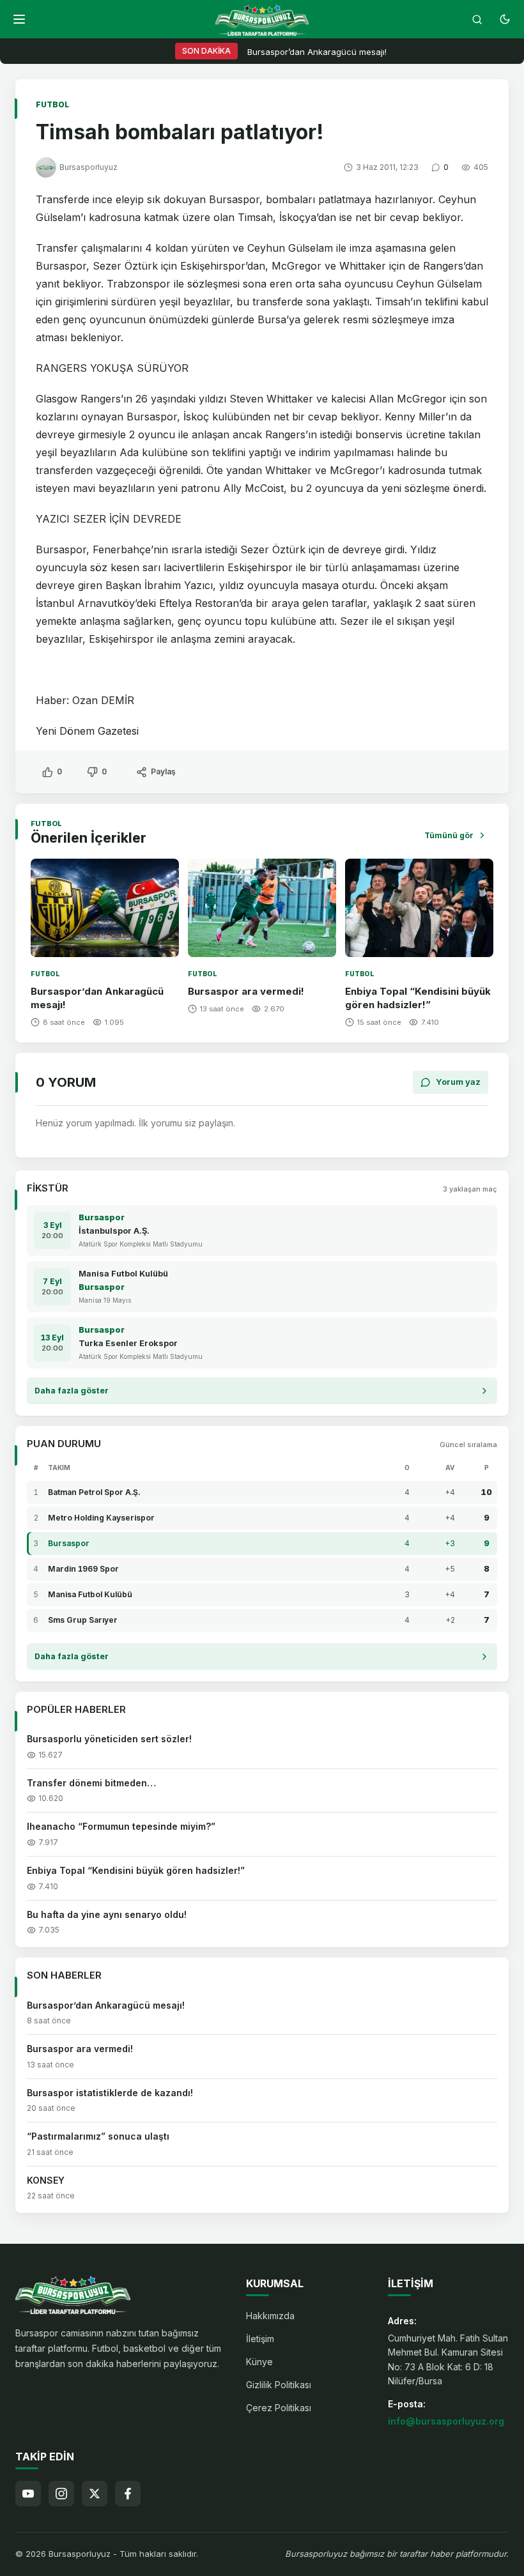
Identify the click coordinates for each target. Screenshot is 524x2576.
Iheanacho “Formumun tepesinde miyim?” (121, 1826)
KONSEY (46, 2180)
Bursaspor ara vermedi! (246, 991)
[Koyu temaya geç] (505, 19)
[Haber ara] (477, 19)
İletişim (260, 2339)
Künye (259, 2362)
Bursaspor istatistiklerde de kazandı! (110, 2093)
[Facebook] (128, 2494)
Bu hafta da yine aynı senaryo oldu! (107, 1914)
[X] (95, 2494)
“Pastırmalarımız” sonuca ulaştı (98, 2136)
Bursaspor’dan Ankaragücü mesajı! (317, 52)
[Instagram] (61, 2494)
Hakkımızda (270, 2316)
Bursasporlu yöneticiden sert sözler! (109, 1739)
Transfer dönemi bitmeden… (91, 1783)
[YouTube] (28, 2494)
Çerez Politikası (279, 2408)
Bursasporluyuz (89, 167)
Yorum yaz (458, 1082)
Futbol (52, 104)
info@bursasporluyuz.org (446, 2421)
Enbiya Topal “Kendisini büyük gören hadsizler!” (418, 998)
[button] (19, 19)
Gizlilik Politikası (279, 2385)
